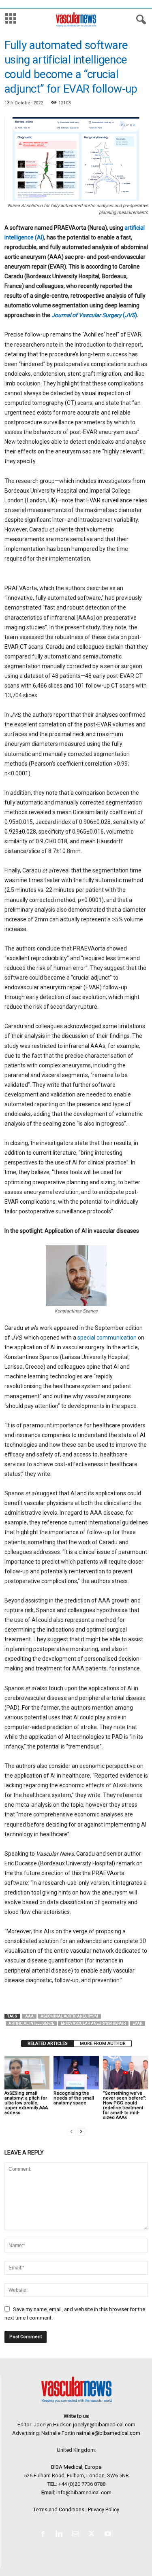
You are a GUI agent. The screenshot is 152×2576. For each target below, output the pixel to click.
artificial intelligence (31, 2024)
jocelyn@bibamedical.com (104, 2425)
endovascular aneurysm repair (93, 2024)
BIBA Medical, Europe (76, 2467)
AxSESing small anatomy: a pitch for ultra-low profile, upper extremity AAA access (26, 2103)
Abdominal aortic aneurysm (69, 2016)
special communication (107, 1338)
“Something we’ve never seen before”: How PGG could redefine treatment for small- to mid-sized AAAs (125, 2105)
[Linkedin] (61, 2535)
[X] (93, 2535)
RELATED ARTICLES (48, 2044)
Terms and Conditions (59, 2509)
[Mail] (77, 2535)
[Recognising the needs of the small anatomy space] (76, 2073)
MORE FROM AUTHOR (103, 2044)
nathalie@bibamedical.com (108, 2433)
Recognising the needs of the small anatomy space (74, 2098)
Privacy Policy (104, 2509)
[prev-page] (71, 2131)
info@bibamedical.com (84, 2492)
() (94, 315)
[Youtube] (109, 2535)
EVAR (137, 2024)
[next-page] (81, 2131)
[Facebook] (45, 2535)
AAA (29, 2016)
